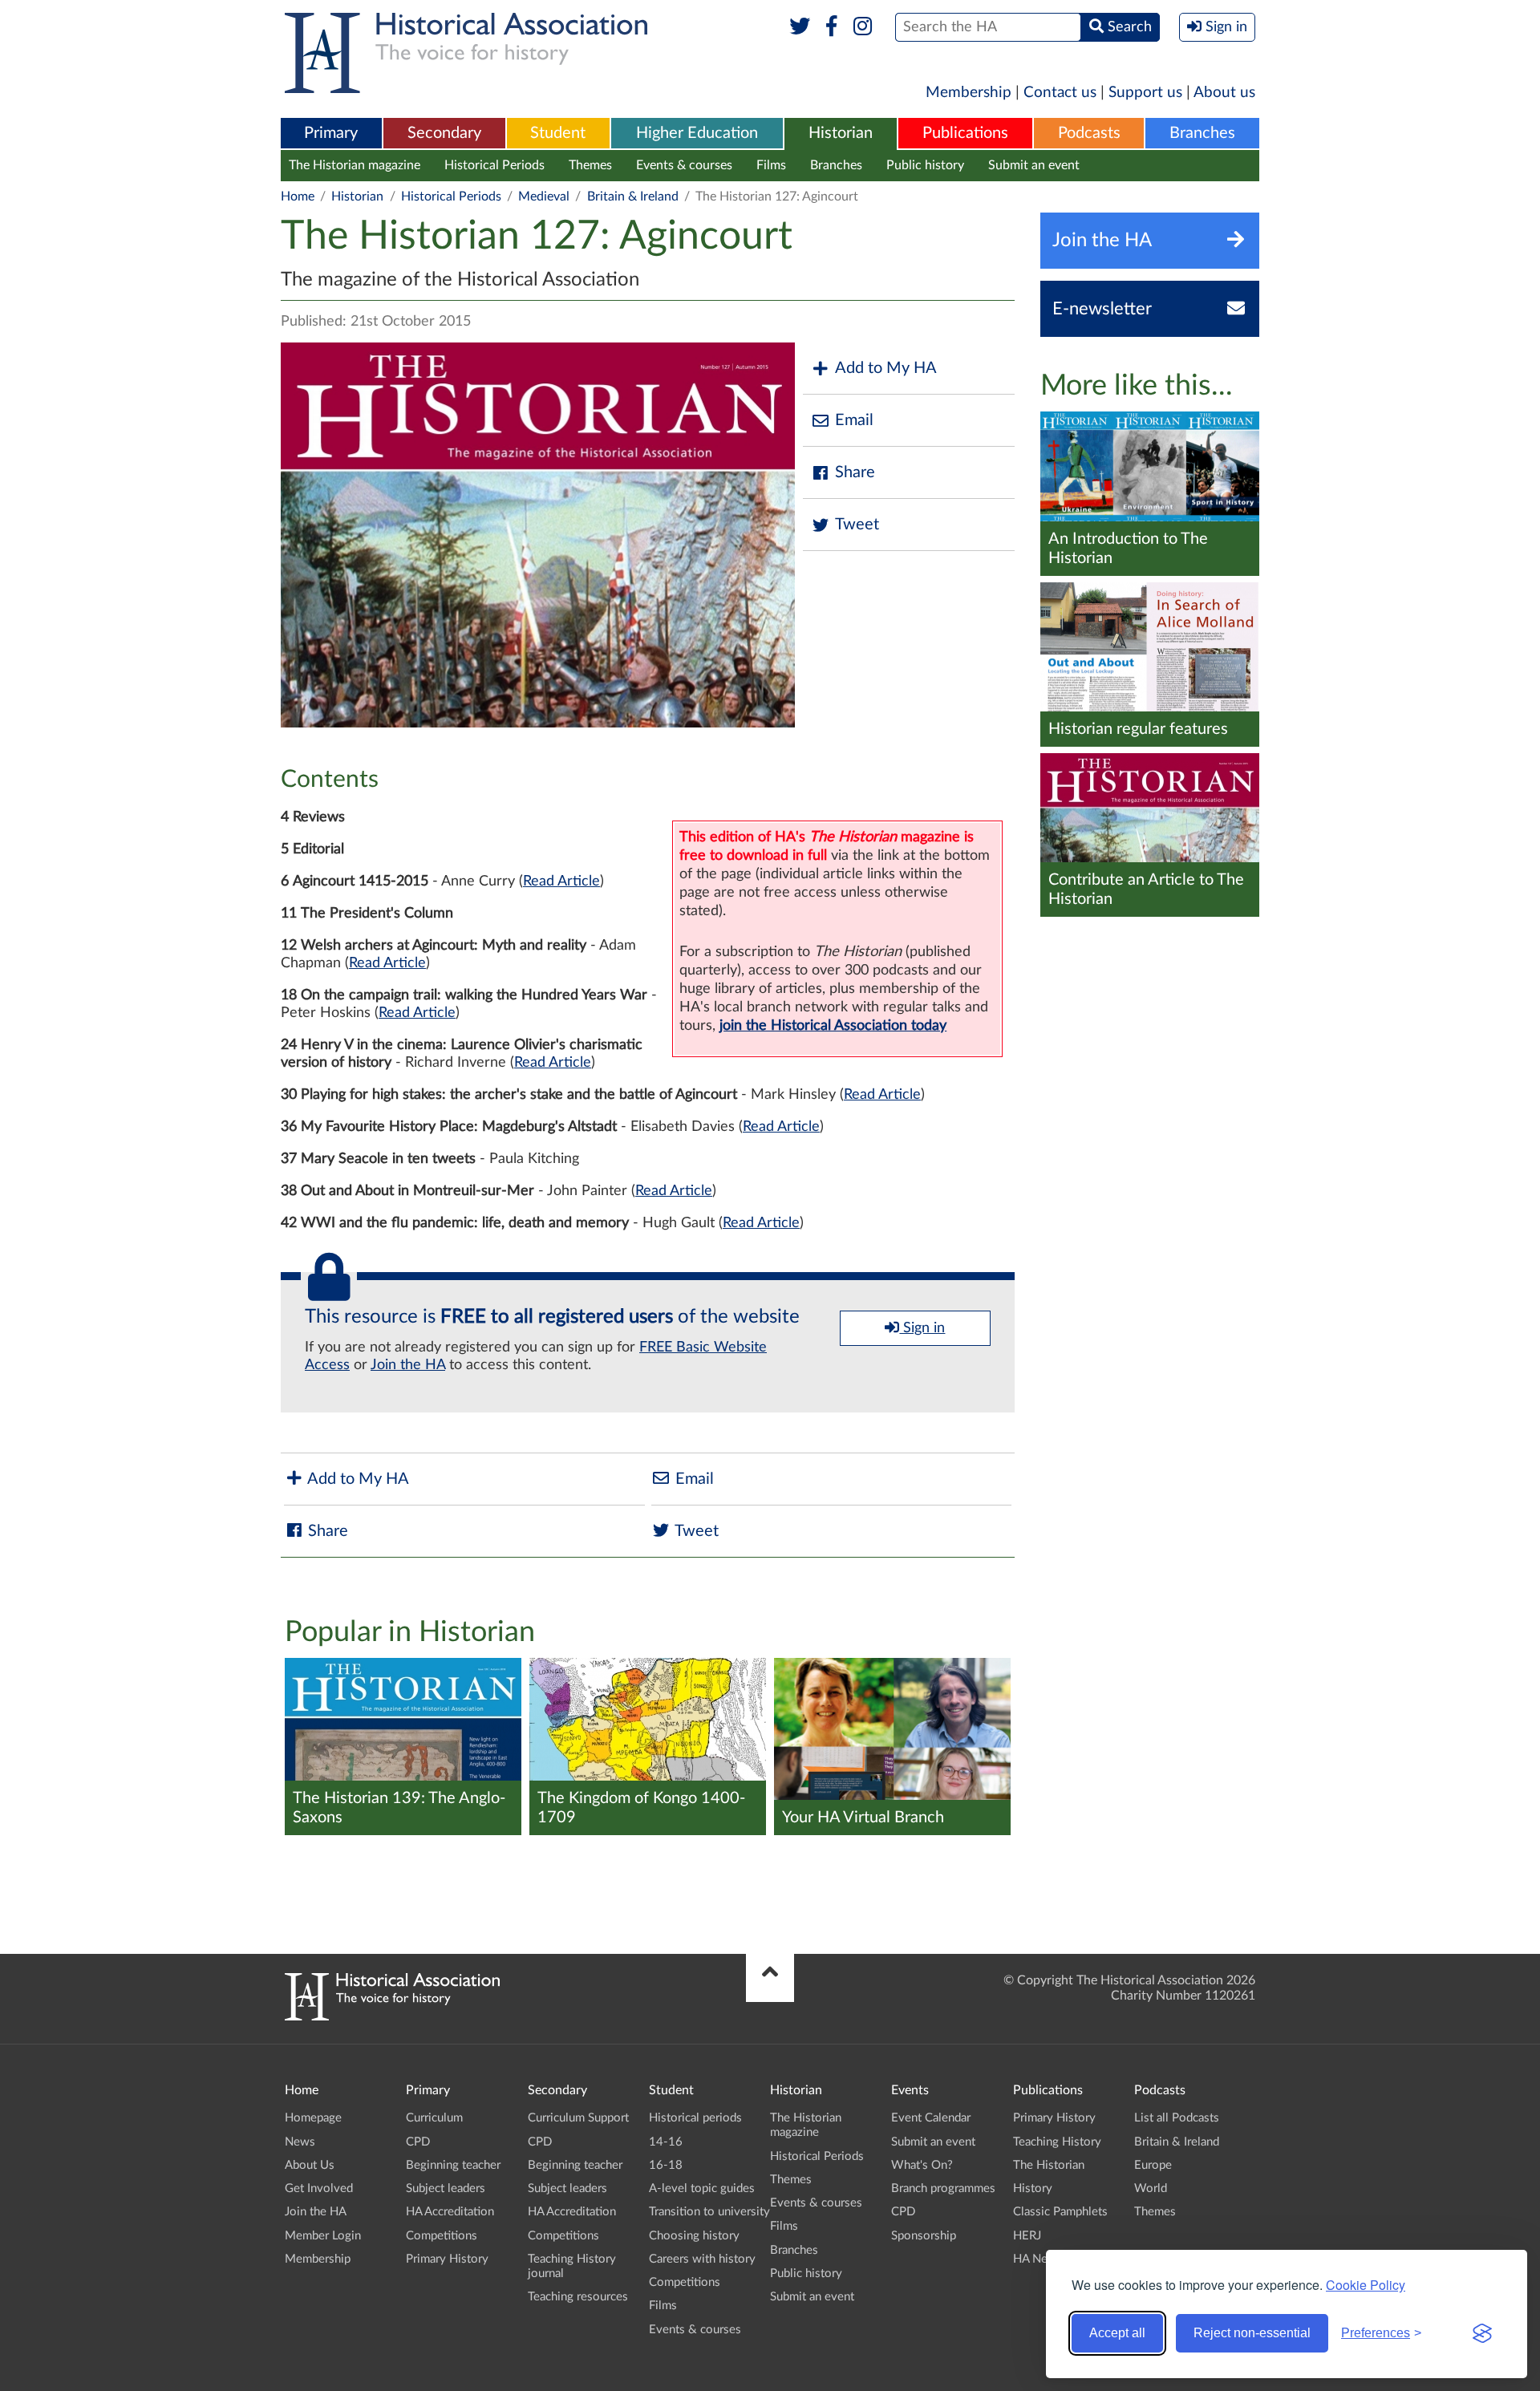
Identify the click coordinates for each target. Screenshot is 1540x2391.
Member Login (323, 2236)
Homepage (313, 2118)
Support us (1145, 93)
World (1151, 2188)
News (300, 2142)
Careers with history (702, 2259)
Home (298, 197)
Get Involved (319, 2188)
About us (1224, 93)
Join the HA (408, 1365)
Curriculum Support (578, 2118)
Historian (841, 133)
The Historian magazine (355, 165)
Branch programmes (943, 2188)
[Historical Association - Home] (392, 2016)
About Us (310, 2165)
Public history (925, 165)
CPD (418, 2142)
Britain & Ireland (633, 197)
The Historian (1049, 2165)
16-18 (666, 2165)
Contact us (1060, 93)
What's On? (922, 2165)
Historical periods (695, 2118)
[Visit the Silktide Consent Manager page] (1482, 2333)
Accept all (1117, 2333)
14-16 (666, 2142)
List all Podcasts (1177, 2118)
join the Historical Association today (833, 1025)
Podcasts (1089, 133)
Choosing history (694, 2236)
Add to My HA (886, 368)
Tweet (857, 525)
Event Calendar (931, 2118)
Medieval (544, 197)
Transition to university (709, 2212)
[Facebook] (831, 27)
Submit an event (1034, 165)
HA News (1038, 2259)
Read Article (561, 881)
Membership (969, 93)
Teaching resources (578, 2297)
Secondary (444, 133)
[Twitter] (800, 27)
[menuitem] (331, 134)
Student (558, 133)
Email (854, 420)
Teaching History (1057, 2142)
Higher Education (697, 133)
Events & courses (684, 165)
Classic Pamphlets (1060, 2212)
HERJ (1027, 2236)
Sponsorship (924, 2236)
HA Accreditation (450, 2212)
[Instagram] (863, 27)
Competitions (442, 2236)
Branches (1202, 133)
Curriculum (434, 2118)
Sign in (922, 1328)
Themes (590, 165)
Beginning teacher (453, 2165)
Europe (1153, 2165)
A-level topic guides (702, 2188)
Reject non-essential (1252, 2333)
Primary (331, 133)
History (1033, 2188)
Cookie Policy (1366, 2285)
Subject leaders (446, 2188)
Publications (965, 133)
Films (771, 165)
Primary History (447, 2259)
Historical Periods (494, 165)
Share (855, 472)
